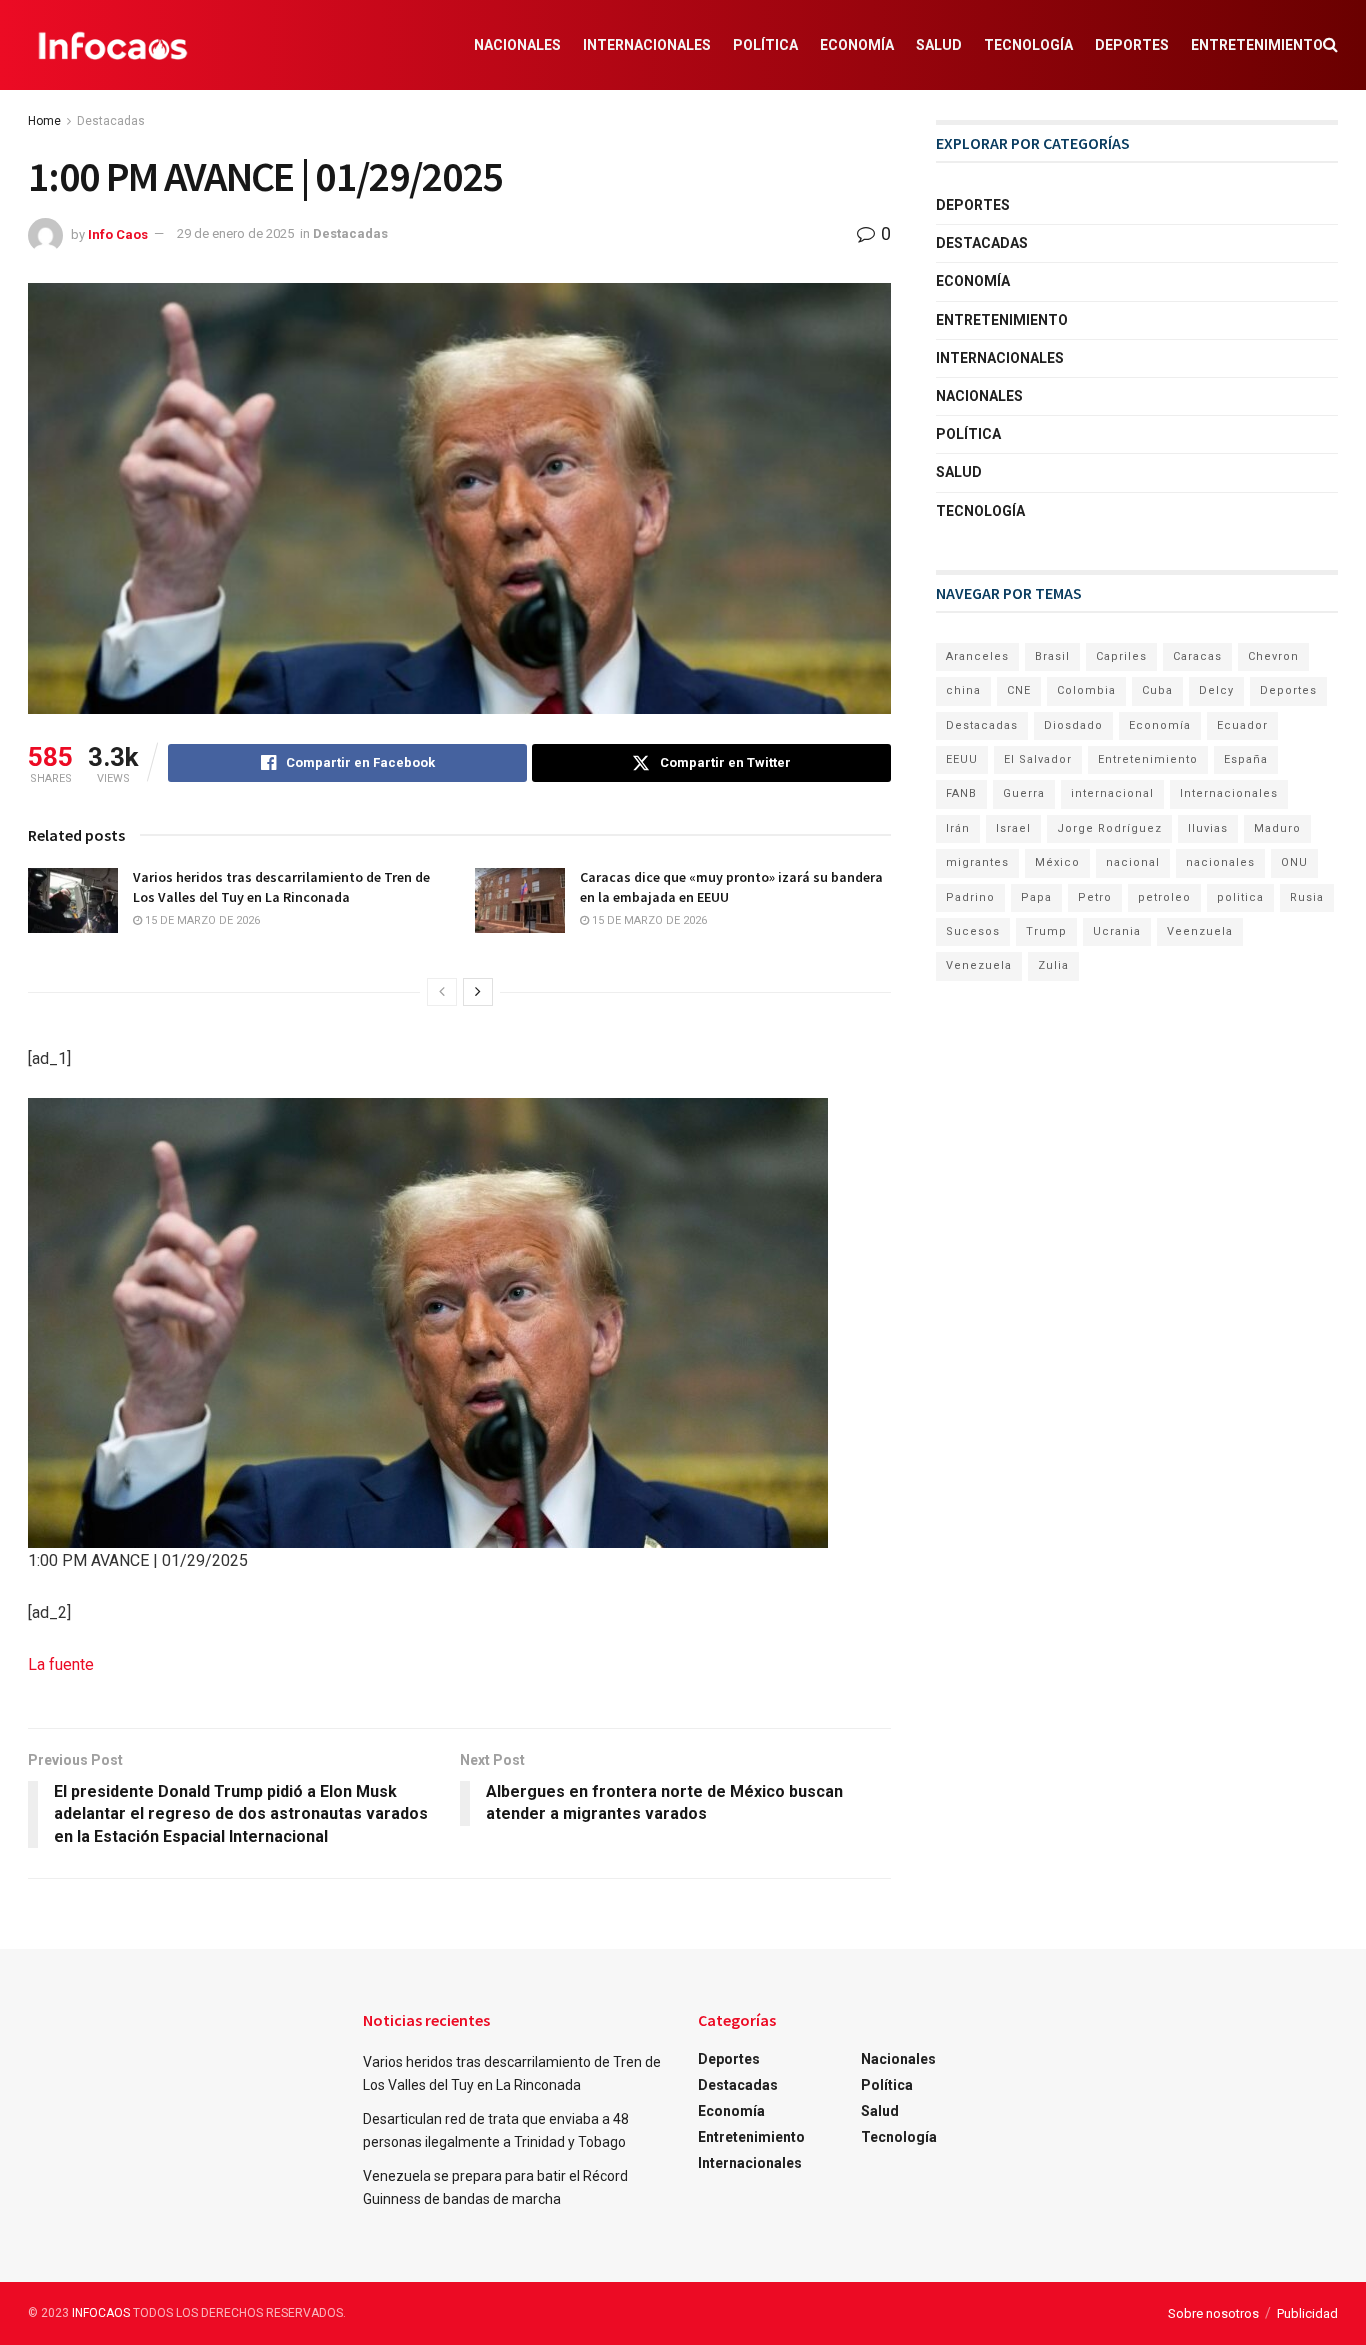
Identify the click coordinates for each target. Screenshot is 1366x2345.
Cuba (1157, 690)
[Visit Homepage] (113, 45)
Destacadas (111, 121)
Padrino (970, 897)
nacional (1133, 862)
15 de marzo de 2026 (201, 920)
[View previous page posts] (442, 992)
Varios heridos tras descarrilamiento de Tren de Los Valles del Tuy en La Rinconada (281, 887)
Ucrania (1117, 931)
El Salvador (1038, 759)
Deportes (1132, 45)
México (1057, 862)
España (1246, 759)
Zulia (1053, 965)
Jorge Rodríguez (1109, 828)
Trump (1046, 931)
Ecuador (1242, 725)
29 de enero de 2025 (235, 233)
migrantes (977, 862)
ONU (1294, 862)
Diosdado (1073, 725)
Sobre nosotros (1213, 2313)
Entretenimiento (1257, 45)
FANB (961, 793)
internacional (1112, 793)
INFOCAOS (101, 2313)
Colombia (1086, 690)
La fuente (61, 1664)
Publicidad (1307, 2313)
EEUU (962, 759)
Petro (1095, 897)
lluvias (1208, 828)
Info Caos (118, 233)
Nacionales (517, 45)
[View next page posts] (478, 992)
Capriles (1121, 656)
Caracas (1197, 656)
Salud (939, 45)
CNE (1019, 690)
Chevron (1273, 656)
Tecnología (1028, 45)
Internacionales (647, 45)
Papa (1036, 897)
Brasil (1052, 656)
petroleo (1164, 897)
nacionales (1220, 862)
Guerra (1024, 793)
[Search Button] (1330, 45)
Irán (958, 828)
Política (765, 45)
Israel (1013, 828)
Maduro (1277, 828)
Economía (857, 45)
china (963, 690)
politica (1240, 897)
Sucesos (973, 931)
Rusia (1307, 897)
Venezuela (979, 965)
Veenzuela (1200, 931)
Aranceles (977, 656)
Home (44, 121)
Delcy (1216, 690)
